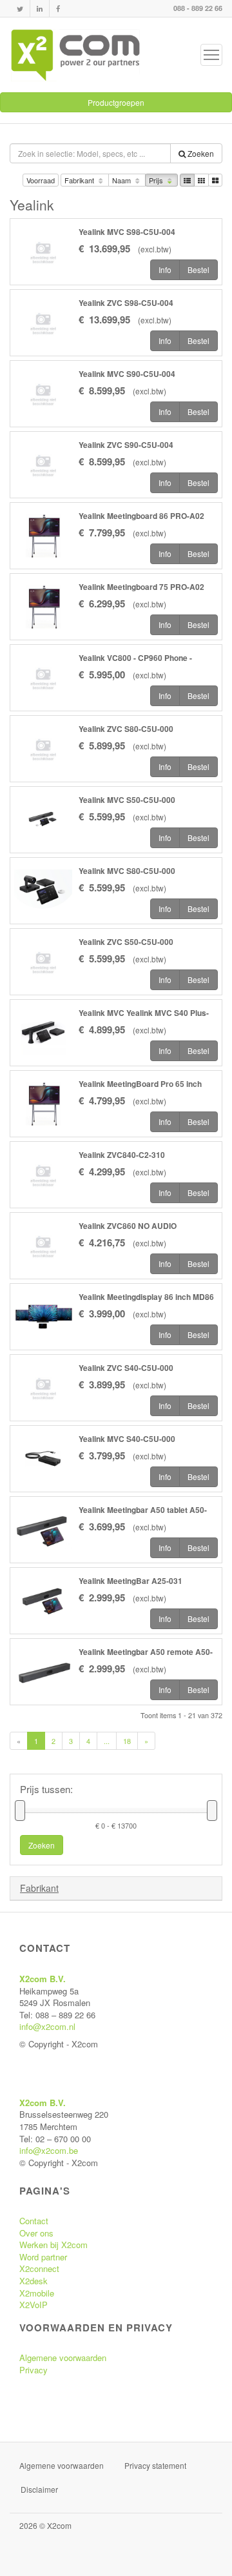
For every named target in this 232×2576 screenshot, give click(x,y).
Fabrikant (80, 180)
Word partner (43, 2257)
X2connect (39, 2268)
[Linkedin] (40, 9)
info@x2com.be (49, 2150)
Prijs (157, 180)
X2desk (34, 2281)
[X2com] (75, 55)
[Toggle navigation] (211, 55)
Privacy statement (155, 2465)
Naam (122, 180)
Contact (34, 2221)
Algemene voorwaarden (63, 2358)
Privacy (34, 2370)
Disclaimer (39, 2489)
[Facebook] (58, 9)
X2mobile (37, 2293)
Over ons (36, 2233)
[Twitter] (20, 9)
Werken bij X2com (53, 2245)
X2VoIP (34, 2305)
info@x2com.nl (47, 2026)
